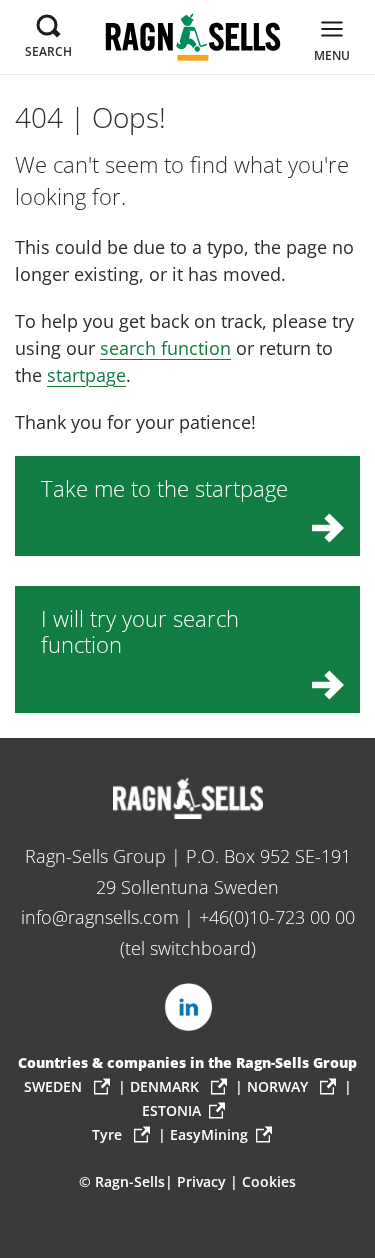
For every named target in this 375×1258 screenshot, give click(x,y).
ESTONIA (171, 1110)
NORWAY (279, 1086)
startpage (86, 375)
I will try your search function (140, 631)
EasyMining (209, 1134)
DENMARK (166, 1086)
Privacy (201, 1181)
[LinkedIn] (188, 1007)
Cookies (269, 1181)
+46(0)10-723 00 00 (277, 917)
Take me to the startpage (164, 488)
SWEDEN (55, 1086)
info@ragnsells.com (100, 917)
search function (165, 348)
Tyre (109, 1134)
